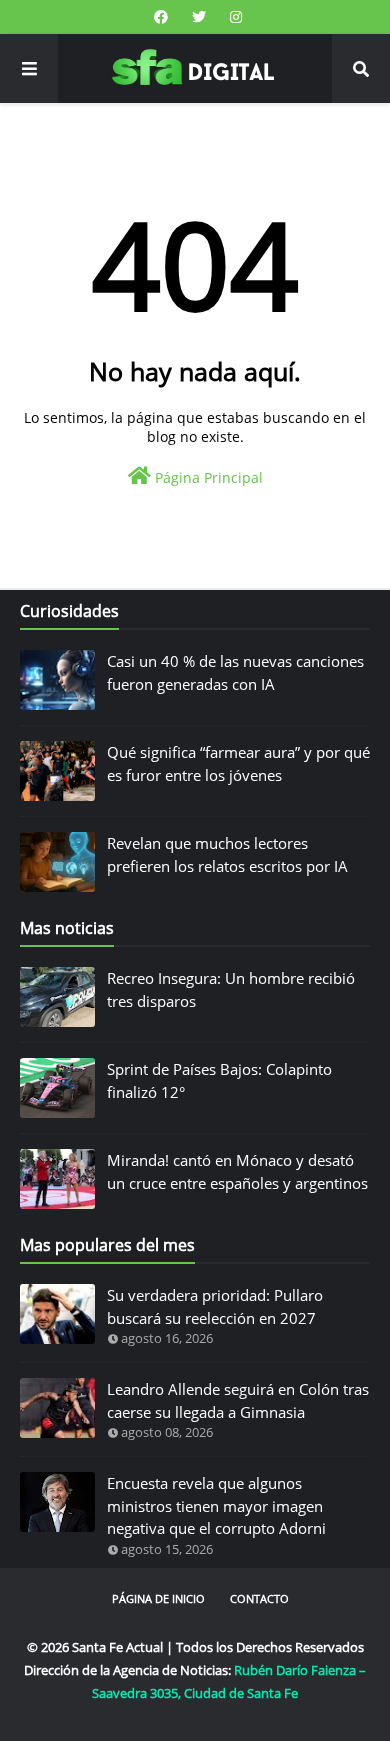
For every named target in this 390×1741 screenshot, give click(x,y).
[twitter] (199, 17)
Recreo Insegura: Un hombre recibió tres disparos (231, 989)
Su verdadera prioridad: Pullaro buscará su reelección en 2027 (215, 1306)
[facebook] (161, 17)
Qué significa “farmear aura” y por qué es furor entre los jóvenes (238, 763)
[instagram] (233, 17)
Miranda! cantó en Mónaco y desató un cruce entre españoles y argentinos (237, 1171)
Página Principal (207, 477)
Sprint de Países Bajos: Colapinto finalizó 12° (219, 1080)
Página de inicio (158, 1598)
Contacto (259, 1598)
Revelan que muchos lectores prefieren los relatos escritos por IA (227, 854)
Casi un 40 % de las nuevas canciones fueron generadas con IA (235, 672)
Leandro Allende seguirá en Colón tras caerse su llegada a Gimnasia (238, 1400)
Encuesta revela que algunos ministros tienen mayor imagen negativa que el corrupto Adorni (216, 1505)
